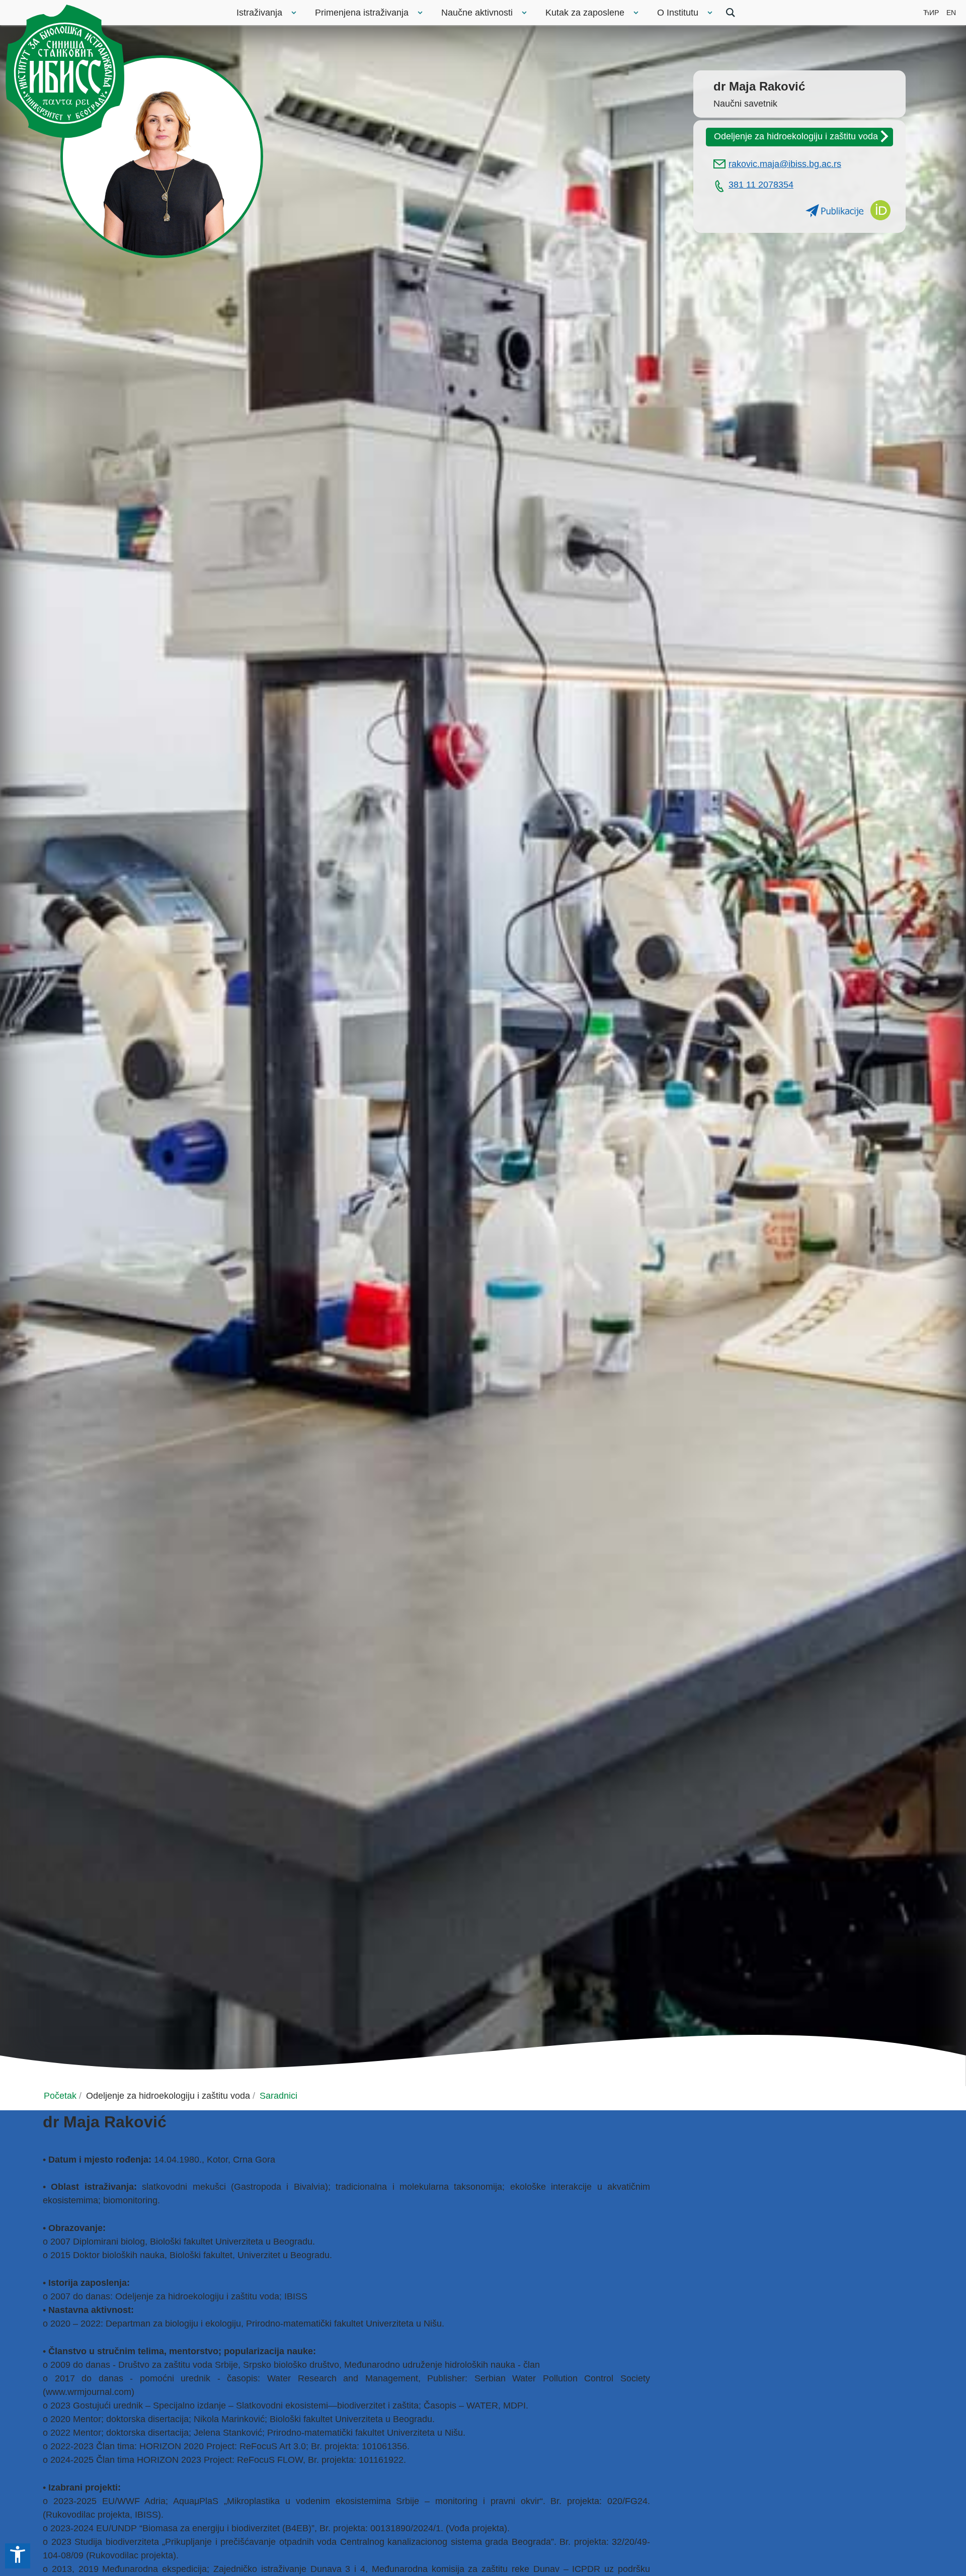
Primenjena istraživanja (362, 13)
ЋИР (931, 13)
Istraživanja (259, 13)
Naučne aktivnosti (477, 13)
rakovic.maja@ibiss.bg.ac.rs (785, 164)
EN (951, 13)
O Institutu (678, 13)
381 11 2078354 (761, 185)
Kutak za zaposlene (585, 13)
